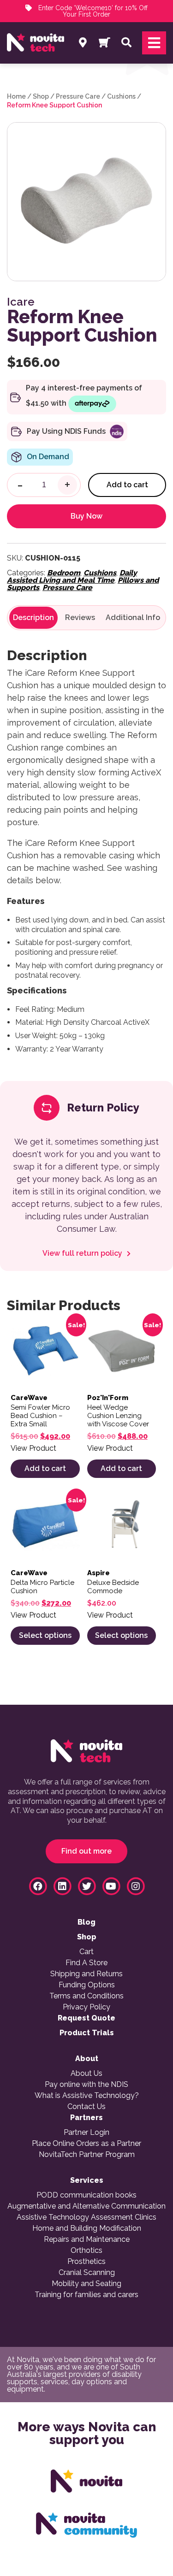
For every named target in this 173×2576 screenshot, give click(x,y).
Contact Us (86, 2107)
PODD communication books (86, 2195)
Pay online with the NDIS (86, 2085)
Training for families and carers (86, 2295)
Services (87, 2180)
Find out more (86, 1851)
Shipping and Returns (86, 1974)
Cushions (121, 96)
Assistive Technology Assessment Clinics (86, 2217)
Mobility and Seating (86, 2284)
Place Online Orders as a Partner (86, 2144)
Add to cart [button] (45, 1468)
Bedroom (64, 573)
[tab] (33, 618)
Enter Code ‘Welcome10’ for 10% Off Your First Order (92, 11)
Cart (86, 1952)
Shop (41, 96)
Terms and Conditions (86, 1996)
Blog (86, 1922)
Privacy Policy (86, 2007)
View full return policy (83, 1253)
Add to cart (127, 485)
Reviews (80, 618)
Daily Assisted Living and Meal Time (72, 576)
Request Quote (86, 2018)
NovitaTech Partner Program (87, 2155)
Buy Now (86, 516)
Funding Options (87, 1985)
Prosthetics (86, 2262)
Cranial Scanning (87, 2273)
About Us (86, 2074)
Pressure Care (78, 96)
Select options (45, 1635)
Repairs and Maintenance (87, 2239)
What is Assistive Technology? (87, 2096)
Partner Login (86, 2133)
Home (16, 96)
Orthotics (86, 2251)
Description (33, 618)
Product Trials (87, 2033)
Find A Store (86, 1963)
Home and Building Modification (87, 2228)
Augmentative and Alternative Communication (86, 2206)
